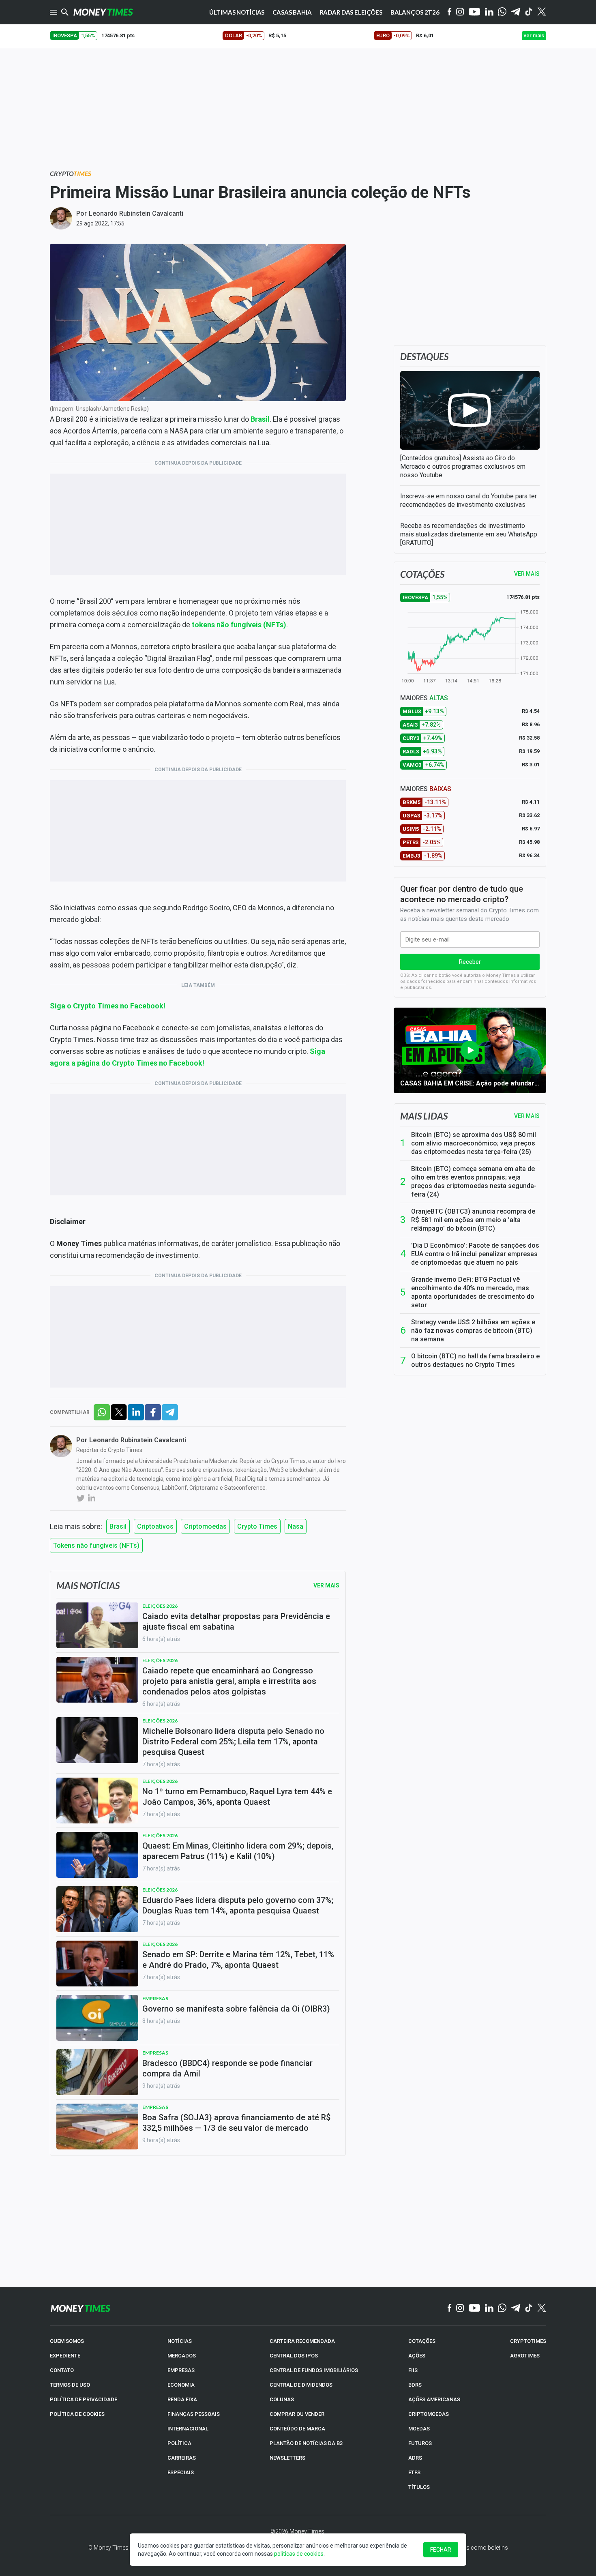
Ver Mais (326, 1585)
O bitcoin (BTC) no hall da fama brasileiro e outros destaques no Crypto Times (475, 1360)
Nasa (296, 1526)
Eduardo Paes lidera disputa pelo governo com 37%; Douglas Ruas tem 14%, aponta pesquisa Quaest (238, 1905)
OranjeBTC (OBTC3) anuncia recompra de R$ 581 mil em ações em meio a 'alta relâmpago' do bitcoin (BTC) (473, 1220)
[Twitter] (541, 12)
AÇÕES (417, 2356)
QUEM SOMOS (67, 2341)
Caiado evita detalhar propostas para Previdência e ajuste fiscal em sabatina (236, 1622)
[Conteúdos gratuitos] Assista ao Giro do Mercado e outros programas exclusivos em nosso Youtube (463, 467)
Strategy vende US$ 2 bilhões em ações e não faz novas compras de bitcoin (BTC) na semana (473, 1331)
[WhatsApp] (502, 12)
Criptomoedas (205, 1526)
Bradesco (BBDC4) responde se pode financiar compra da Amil (227, 2068)
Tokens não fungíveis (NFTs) (96, 1545)
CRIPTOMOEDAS (429, 2414)
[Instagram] (460, 12)
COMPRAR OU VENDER (297, 2414)
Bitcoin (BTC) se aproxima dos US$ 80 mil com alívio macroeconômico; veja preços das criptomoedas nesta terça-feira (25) (474, 1143)
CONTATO (62, 2370)
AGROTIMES (525, 2356)
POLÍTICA (179, 2443)
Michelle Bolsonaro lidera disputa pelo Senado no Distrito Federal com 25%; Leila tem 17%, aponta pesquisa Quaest (233, 1742)
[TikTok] (529, 2308)
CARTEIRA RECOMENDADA (302, 2341)
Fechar (441, 2550)
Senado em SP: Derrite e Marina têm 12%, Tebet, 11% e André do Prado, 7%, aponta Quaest (238, 1960)
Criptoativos (155, 1526)
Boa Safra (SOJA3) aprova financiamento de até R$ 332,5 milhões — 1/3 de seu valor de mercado (236, 2123)
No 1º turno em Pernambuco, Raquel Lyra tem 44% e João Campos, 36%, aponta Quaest (237, 1797)
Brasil (118, 1526)
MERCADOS (182, 2356)
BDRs (415, 2385)
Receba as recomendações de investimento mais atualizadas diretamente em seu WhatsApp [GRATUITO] (469, 534)
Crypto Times (257, 1526)
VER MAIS (527, 574)
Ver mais (527, 1116)
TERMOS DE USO (70, 2385)
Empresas (155, 1998)
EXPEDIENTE (65, 2356)
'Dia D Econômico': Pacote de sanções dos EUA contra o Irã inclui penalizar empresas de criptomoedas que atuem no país (475, 1254)
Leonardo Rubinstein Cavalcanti (136, 213)
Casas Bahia (292, 12)
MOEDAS (419, 2429)
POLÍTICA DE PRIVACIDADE (84, 2399)
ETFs (414, 2472)
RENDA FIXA (182, 2399)
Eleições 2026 (160, 1606)
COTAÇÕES (422, 2341)
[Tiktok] (529, 12)
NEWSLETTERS (287, 2458)
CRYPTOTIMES (528, 2341)
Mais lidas (424, 1116)
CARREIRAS (182, 2458)
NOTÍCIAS (180, 2341)
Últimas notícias (237, 12)
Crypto (71, 173)
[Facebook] (450, 12)
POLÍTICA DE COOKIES (77, 2414)
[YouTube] (475, 12)
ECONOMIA (181, 2385)
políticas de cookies (299, 2554)
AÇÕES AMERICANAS (434, 2399)
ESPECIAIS (181, 2472)
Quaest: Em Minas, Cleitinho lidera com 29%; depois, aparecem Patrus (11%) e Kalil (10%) (238, 1851)
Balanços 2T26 (415, 12)
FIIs (413, 2370)
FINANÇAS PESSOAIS (194, 2414)
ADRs (415, 2458)
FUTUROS (420, 2443)
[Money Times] (103, 12)
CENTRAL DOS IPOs (294, 2356)
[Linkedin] (489, 12)
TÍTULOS (419, 2487)
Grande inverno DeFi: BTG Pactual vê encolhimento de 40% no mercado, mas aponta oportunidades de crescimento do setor (473, 1292)
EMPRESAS (181, 2370)
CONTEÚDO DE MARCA (297, 2429)
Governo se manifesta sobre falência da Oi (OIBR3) (236, 2009)
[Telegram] (516, 12)
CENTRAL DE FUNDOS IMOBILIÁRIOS (314, 2370)
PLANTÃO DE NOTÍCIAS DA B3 (306, 2443)
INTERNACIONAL (188, 2429)
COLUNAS (282, 2399)
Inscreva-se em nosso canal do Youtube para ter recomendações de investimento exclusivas (468, 500)
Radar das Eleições (351, 12)
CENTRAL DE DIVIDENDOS (301, 2385)
